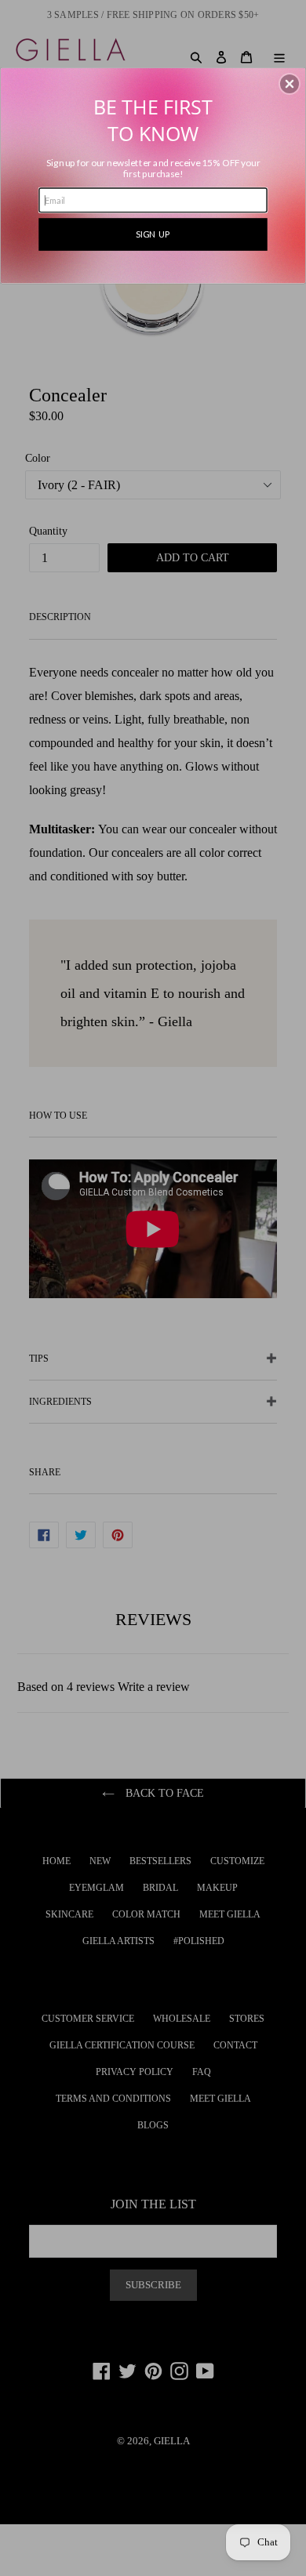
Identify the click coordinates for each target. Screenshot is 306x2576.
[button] (290, 84)
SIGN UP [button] (153, 233)
